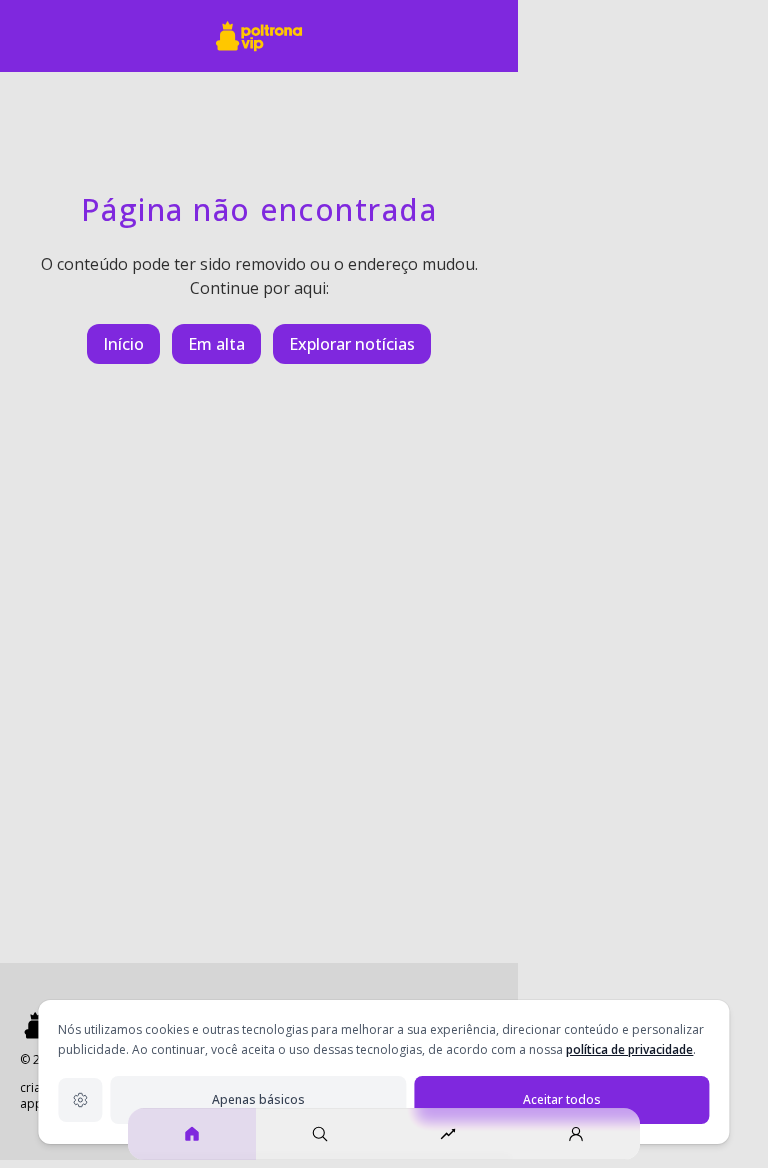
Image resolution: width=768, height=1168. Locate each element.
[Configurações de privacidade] (80, 1100)
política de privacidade (629, 1049)
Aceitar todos (562, 1099)
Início (123, 344)
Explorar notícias (352, 344)
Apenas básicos (258, 1099)
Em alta (216, 344)
